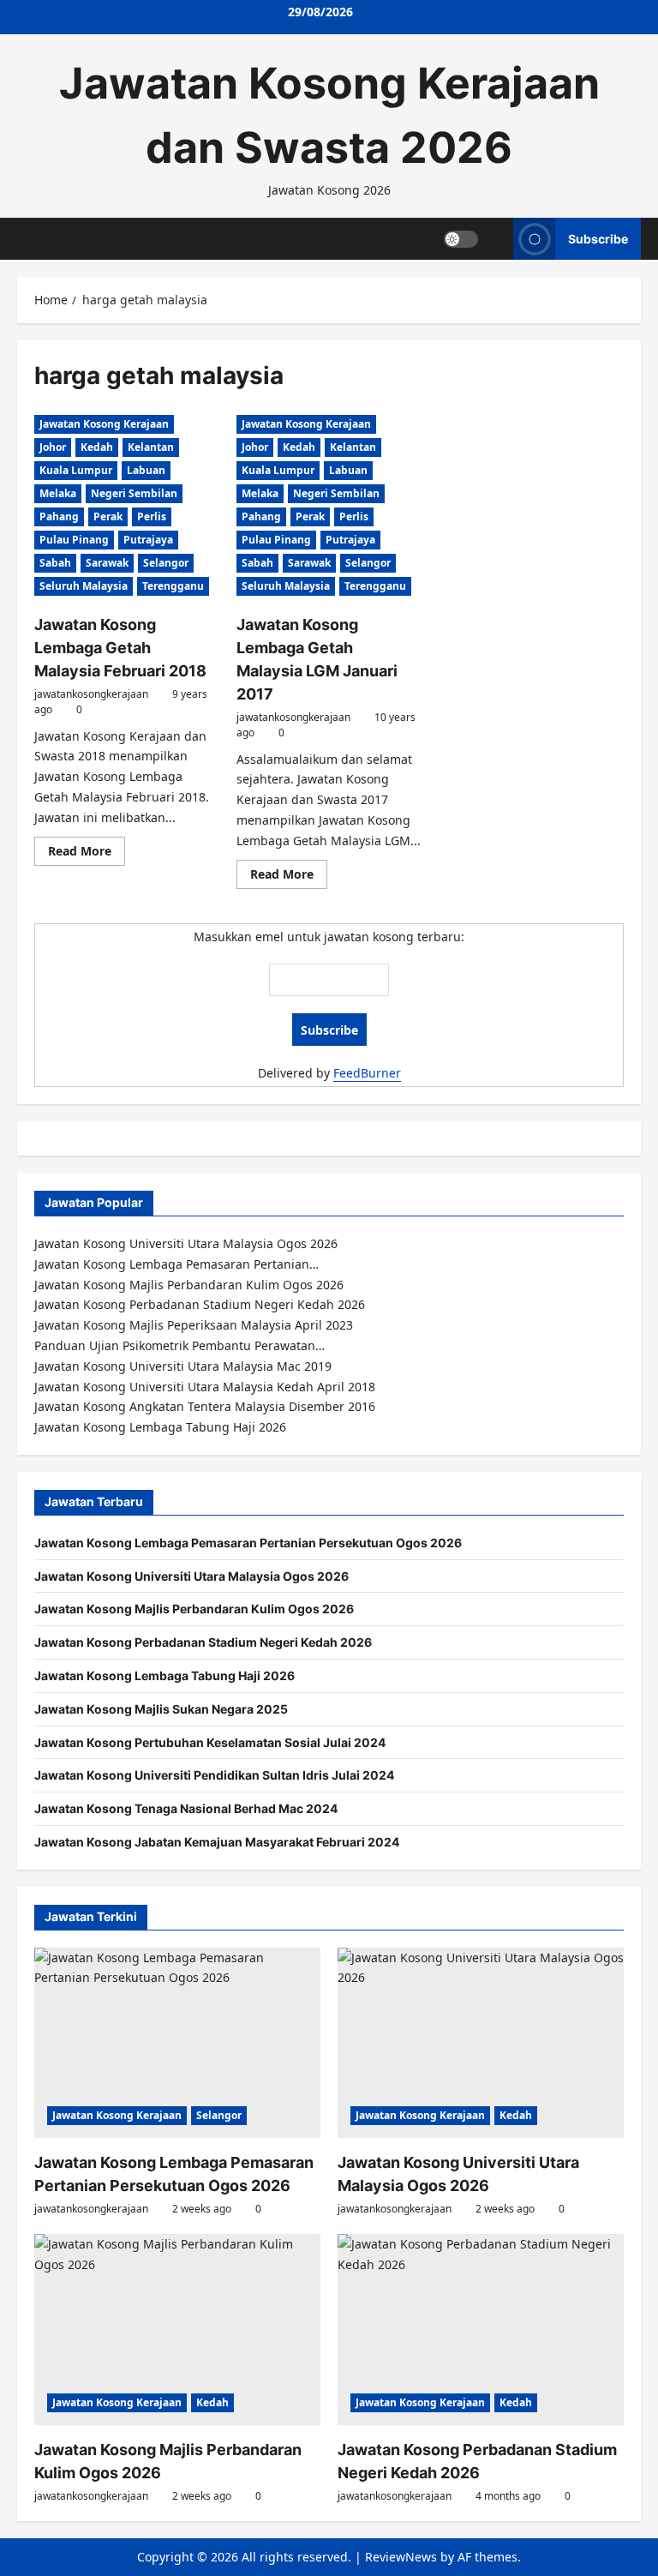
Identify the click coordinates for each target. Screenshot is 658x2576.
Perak (108, 516)
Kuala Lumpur (76, 470)
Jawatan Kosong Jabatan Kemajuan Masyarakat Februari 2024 (217, 1842)
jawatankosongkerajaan (91, 694)
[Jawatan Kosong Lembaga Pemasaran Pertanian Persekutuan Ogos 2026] (177, 2043)
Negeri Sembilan (134, 493)
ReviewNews (401, 2557)
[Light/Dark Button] (461, 238)
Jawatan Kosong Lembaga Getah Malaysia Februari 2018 (120, 648)
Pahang (59, 516)
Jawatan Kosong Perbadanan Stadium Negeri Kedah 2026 (203, 1642)
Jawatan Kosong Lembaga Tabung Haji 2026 (164, 1675)
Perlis (152, 516)
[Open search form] (496, 239)
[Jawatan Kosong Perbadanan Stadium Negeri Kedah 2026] (481, 2330)
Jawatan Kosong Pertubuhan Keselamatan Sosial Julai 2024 (210, 1742)
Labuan (146, 470)
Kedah (97, 447)
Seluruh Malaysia (84, 586)
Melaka (58, 493)
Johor (53, 447)
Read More (87, 854)
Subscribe (598, 238)
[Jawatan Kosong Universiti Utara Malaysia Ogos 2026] (481, 2043)
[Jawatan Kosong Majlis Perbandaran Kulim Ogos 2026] (177, 2330)
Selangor (166, 563)
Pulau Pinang (74, 540)
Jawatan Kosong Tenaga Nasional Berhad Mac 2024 (186, 1808)
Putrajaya (148, 540)
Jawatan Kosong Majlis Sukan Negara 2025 (161, 1709)
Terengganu (173, 586)
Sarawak (107, 563)
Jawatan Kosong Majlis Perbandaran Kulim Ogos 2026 (194, 1609)
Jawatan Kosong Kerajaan (104, 424)
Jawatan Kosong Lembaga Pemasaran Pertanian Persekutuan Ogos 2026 (248, 1543)
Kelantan (151, 447)
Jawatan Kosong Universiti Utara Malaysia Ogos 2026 (191, 1576)
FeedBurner (367, 1073)
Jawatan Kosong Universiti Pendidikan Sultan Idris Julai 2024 (214, 1775)
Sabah (55, 563)
